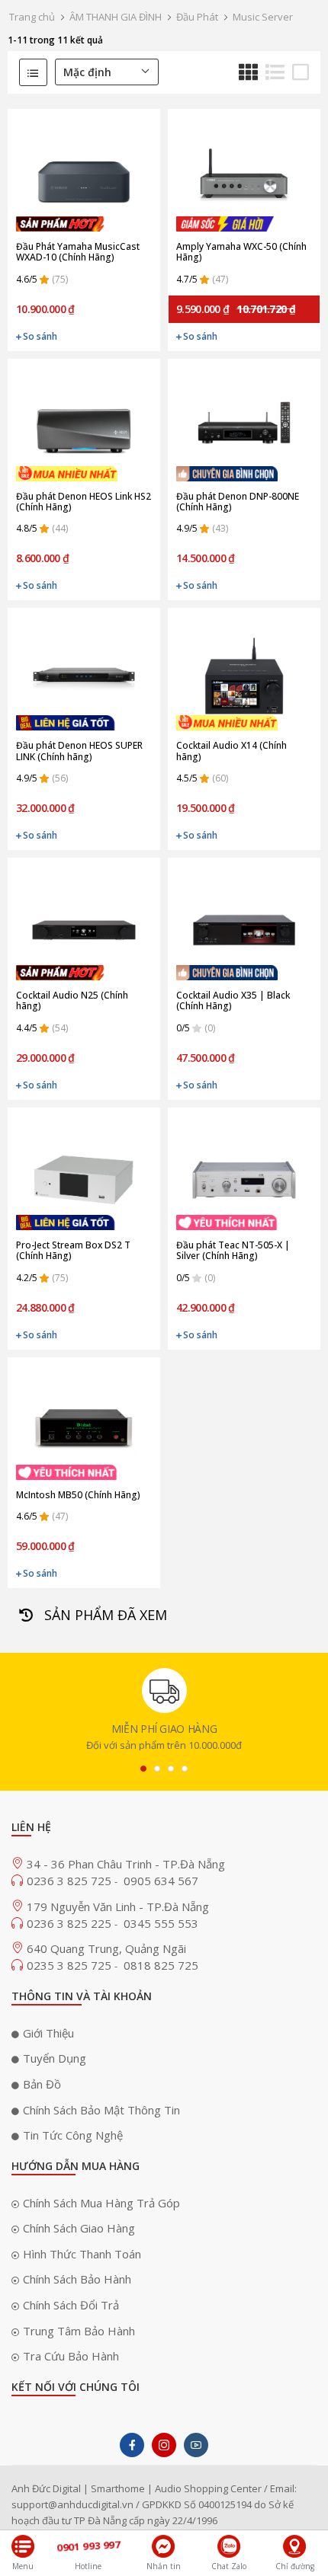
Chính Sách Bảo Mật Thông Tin (101, 2110)
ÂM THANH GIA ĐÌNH (116, 17)
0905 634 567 (161, 1881)
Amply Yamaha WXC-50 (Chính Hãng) (241, 252)
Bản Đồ (42, 2084)
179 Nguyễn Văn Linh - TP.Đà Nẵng (118, 1906)
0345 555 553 (161, 1923)
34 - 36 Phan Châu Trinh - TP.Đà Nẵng (126, 1864)
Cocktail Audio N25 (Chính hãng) (72, 1001)
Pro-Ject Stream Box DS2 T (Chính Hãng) (73, 1251)
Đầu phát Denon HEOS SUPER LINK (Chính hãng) (79, 751)
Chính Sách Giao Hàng (79, 2228)
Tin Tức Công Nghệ (73, 2135)
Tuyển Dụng (55, 2058)
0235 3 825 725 (71, 1965)
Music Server (263, 17)
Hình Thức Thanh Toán (82, 2254)
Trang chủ (32, 17)
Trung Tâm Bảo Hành (79, 2331)
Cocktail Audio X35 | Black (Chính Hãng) (233, 1001)
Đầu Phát (197, 17)
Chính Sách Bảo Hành (77, 2279)
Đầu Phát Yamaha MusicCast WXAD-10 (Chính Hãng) (78, 252)
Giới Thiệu (48, 2033)
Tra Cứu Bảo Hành (71, 2356)
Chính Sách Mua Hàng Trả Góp (101, 2203)
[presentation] (143, 1769)
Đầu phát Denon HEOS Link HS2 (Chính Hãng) (84, 502)
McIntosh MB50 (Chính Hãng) (78, 1495)
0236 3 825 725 (71, 1881)
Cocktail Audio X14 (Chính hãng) (232, 751)
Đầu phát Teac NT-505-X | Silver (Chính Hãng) (233, 1251)
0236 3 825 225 (71, 1923)
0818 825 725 (161, 1965)
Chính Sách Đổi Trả (71, 2305)
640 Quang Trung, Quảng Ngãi (106, 1948)
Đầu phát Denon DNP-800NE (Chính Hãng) (238, 502)
